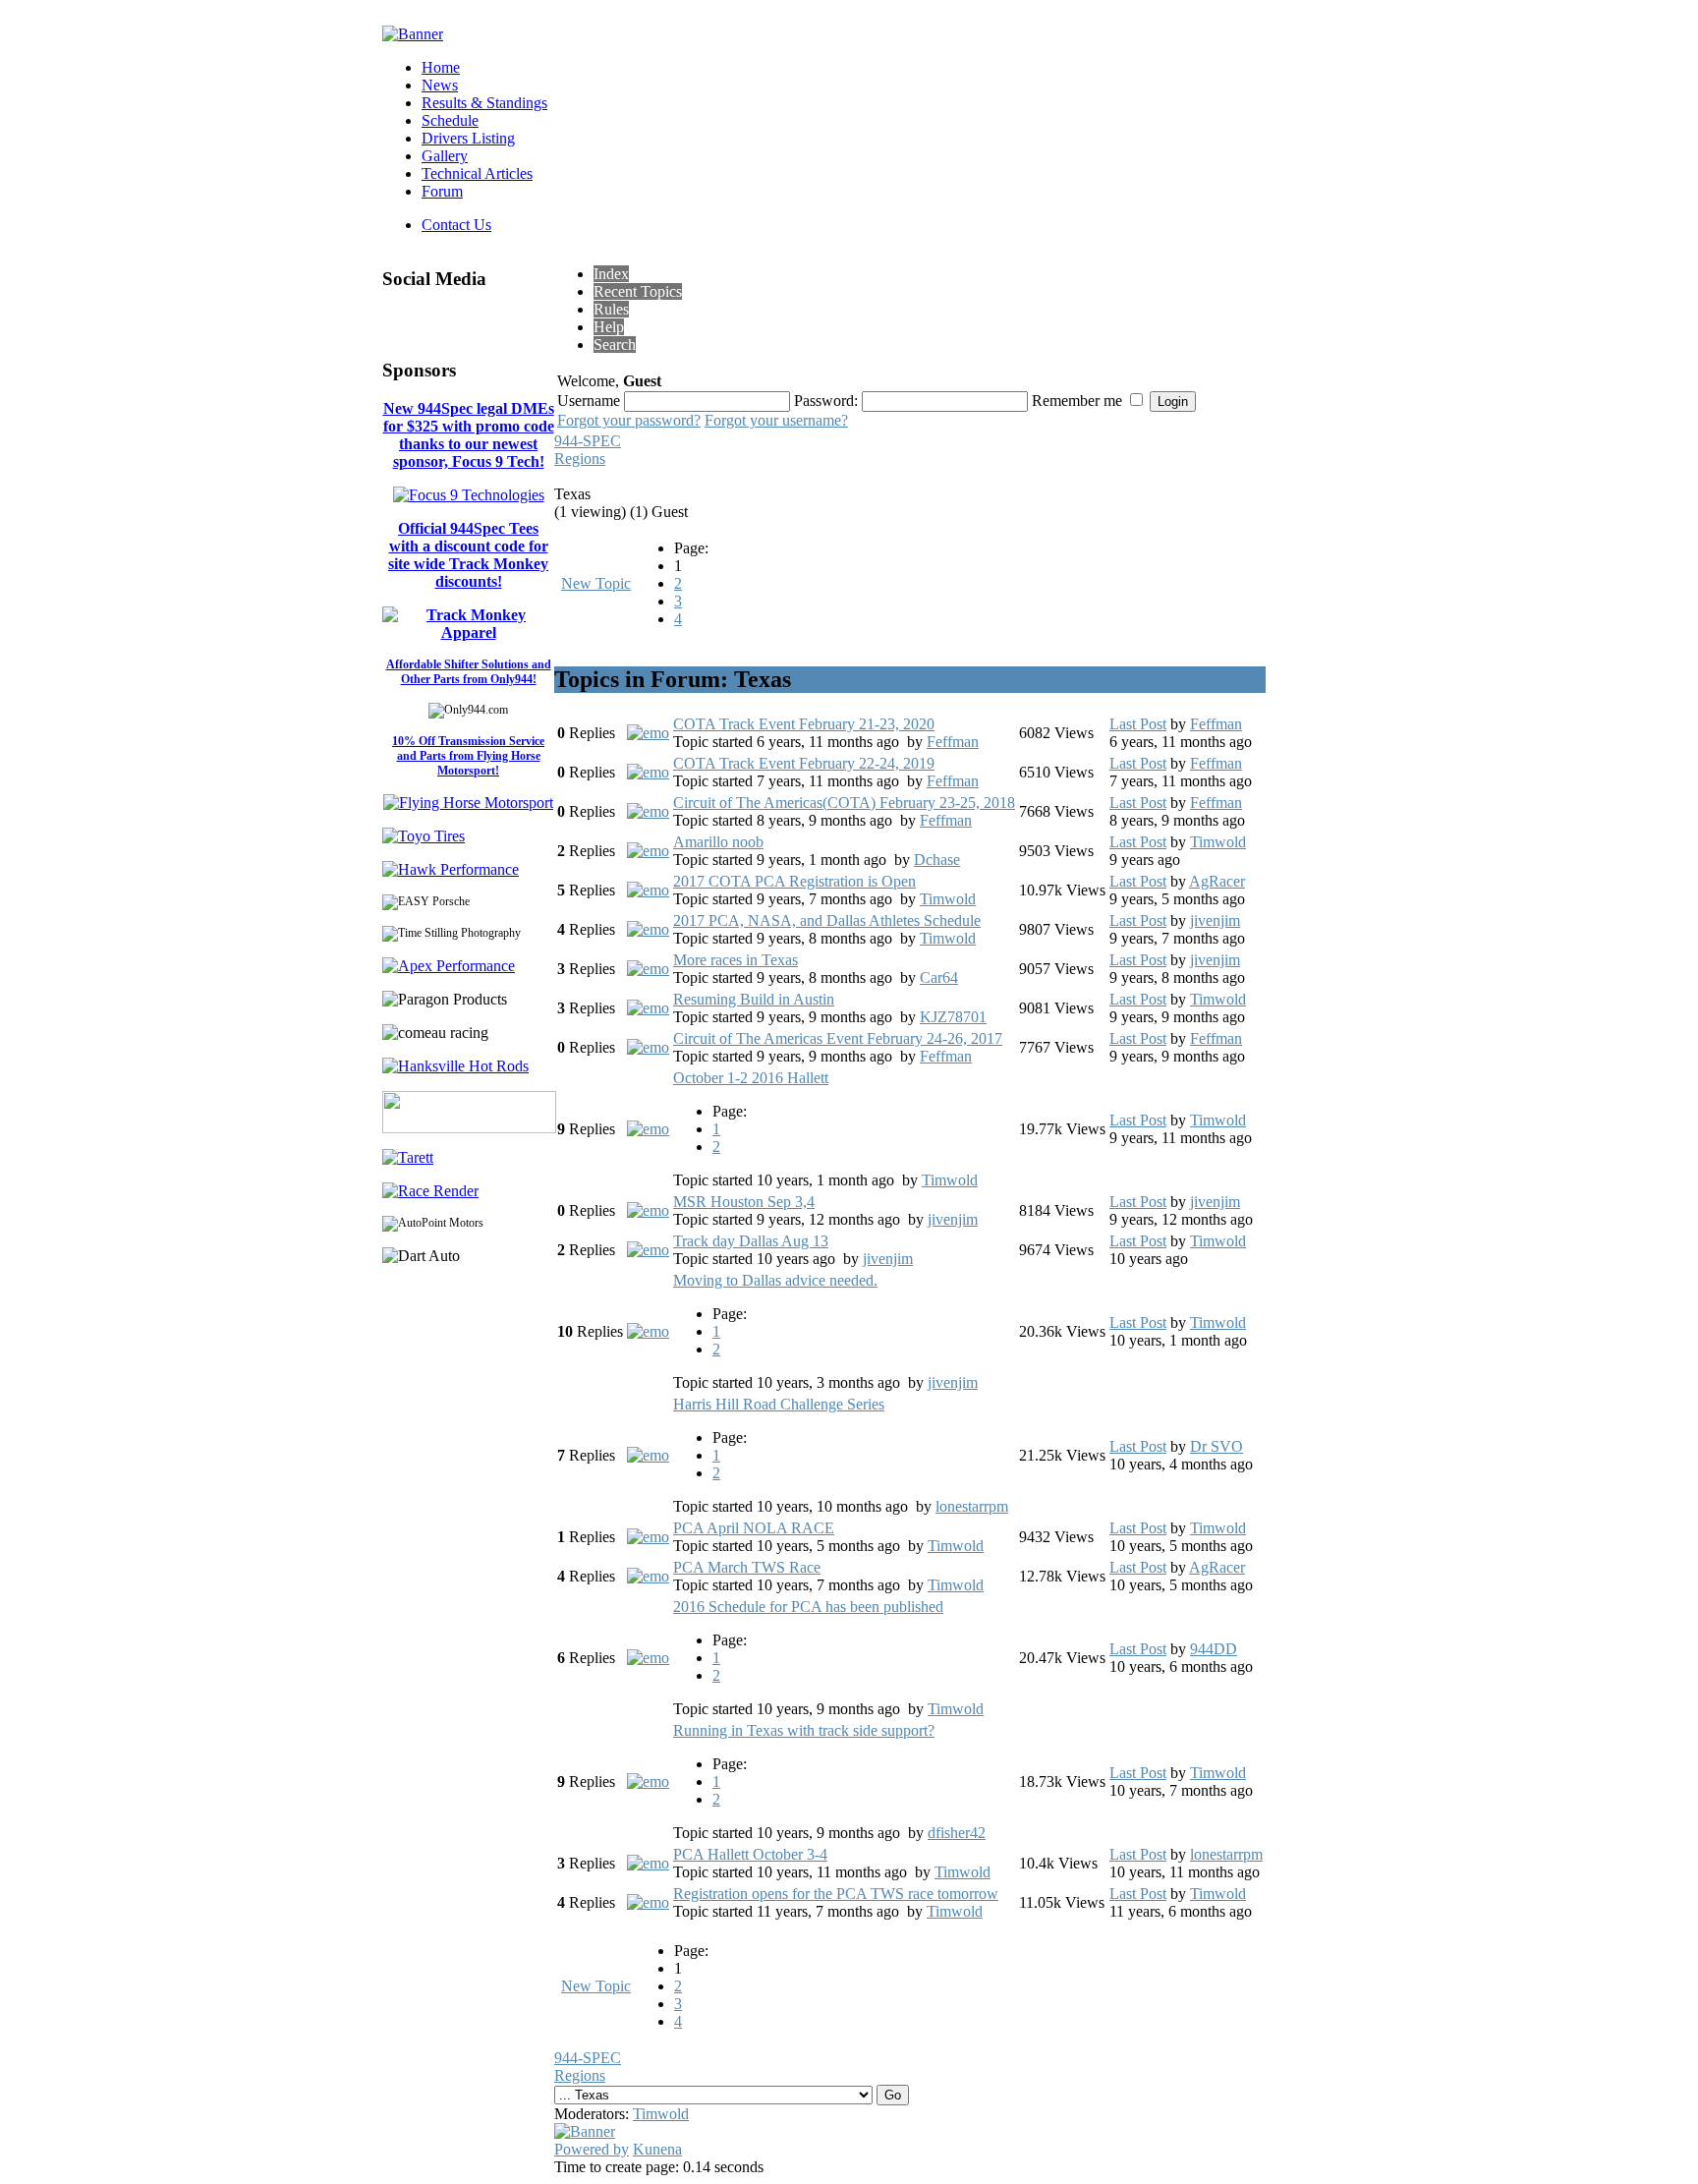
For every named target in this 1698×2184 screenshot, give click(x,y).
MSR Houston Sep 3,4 (744, 1202)
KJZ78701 (953, 1017)
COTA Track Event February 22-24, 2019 (804, 763)
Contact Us (456, 225)
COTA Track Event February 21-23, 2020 (804, 724)
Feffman (953, 742)
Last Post (1138, 724)
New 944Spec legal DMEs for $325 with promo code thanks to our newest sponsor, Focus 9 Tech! (469, 435)
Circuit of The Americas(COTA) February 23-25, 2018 (844, 803)
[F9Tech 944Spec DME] (469, 495)
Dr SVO (1217, 1446)
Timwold (1218, 842)
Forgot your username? (776, 420)
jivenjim (1215, 920)
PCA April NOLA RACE (754, 1528)
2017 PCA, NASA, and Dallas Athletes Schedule (827, 920)
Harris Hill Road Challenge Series (779, 1404)
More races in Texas (736, 960)
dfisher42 (957, 1833)
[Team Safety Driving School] (469, 1128)
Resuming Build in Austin (754, 999)
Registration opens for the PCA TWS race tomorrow (836, 1894)
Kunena (657, 2149)
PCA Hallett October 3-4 (750, 1854)
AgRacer (1217, 881)
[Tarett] (408, 1157)
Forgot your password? (629, 420)
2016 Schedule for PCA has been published (808, 1607)
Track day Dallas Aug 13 (751, 1241)
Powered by (592, 2149)
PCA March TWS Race (747, 1567)
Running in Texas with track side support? (804, 1730)
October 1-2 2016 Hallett (751, 1078)
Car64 (939, 977)
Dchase (937, 860)
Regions (580, 459)
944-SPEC (588, 441)
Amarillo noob (718, 842)
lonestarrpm (972, 1506)
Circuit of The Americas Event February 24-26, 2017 (838, 1038)
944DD (1214, 1649)
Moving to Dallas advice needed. (775, 1280)
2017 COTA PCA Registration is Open (794, 881)
